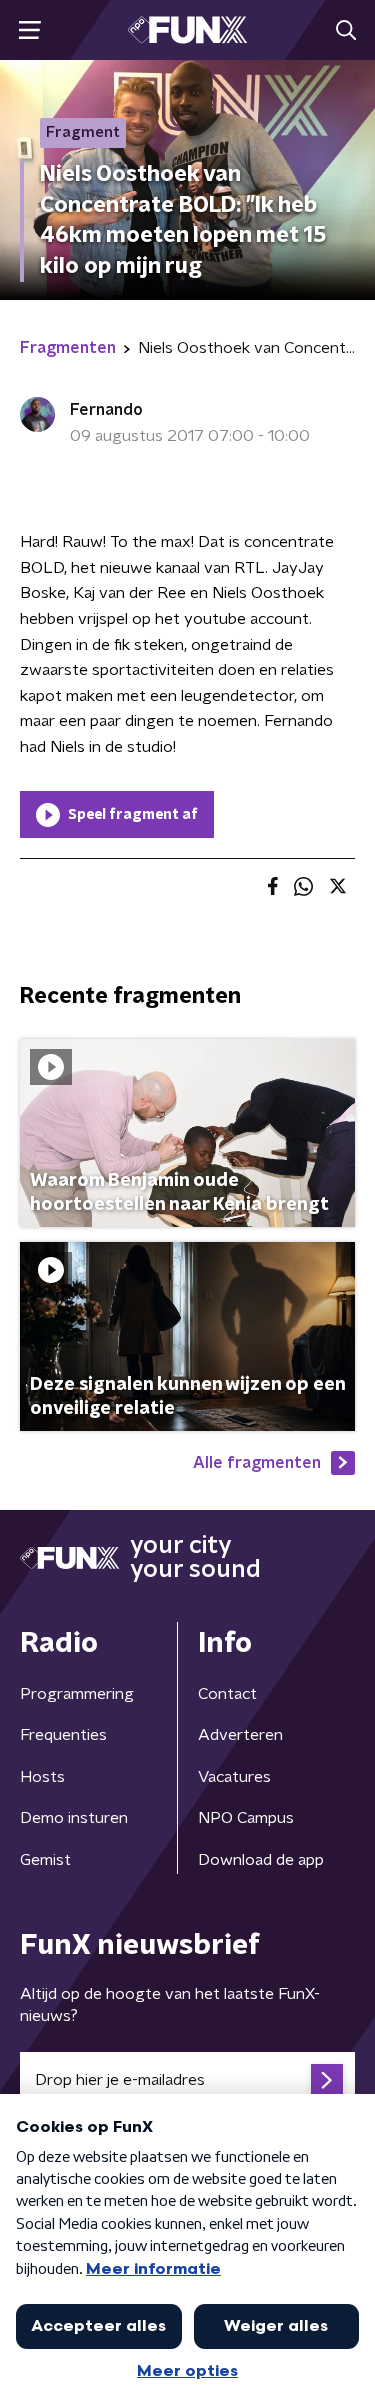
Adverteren (240, 1735)
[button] (29, 30)
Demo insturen (74, 1818)
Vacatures (234, 1777)
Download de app (261, 1860)
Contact (227, 1694)
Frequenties (63, 1735)
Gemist (45, 1860)
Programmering (77, 1694)
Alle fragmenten (257, 1463)
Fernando (106, 410)
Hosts (42, 1777)
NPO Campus (246, 1818)
